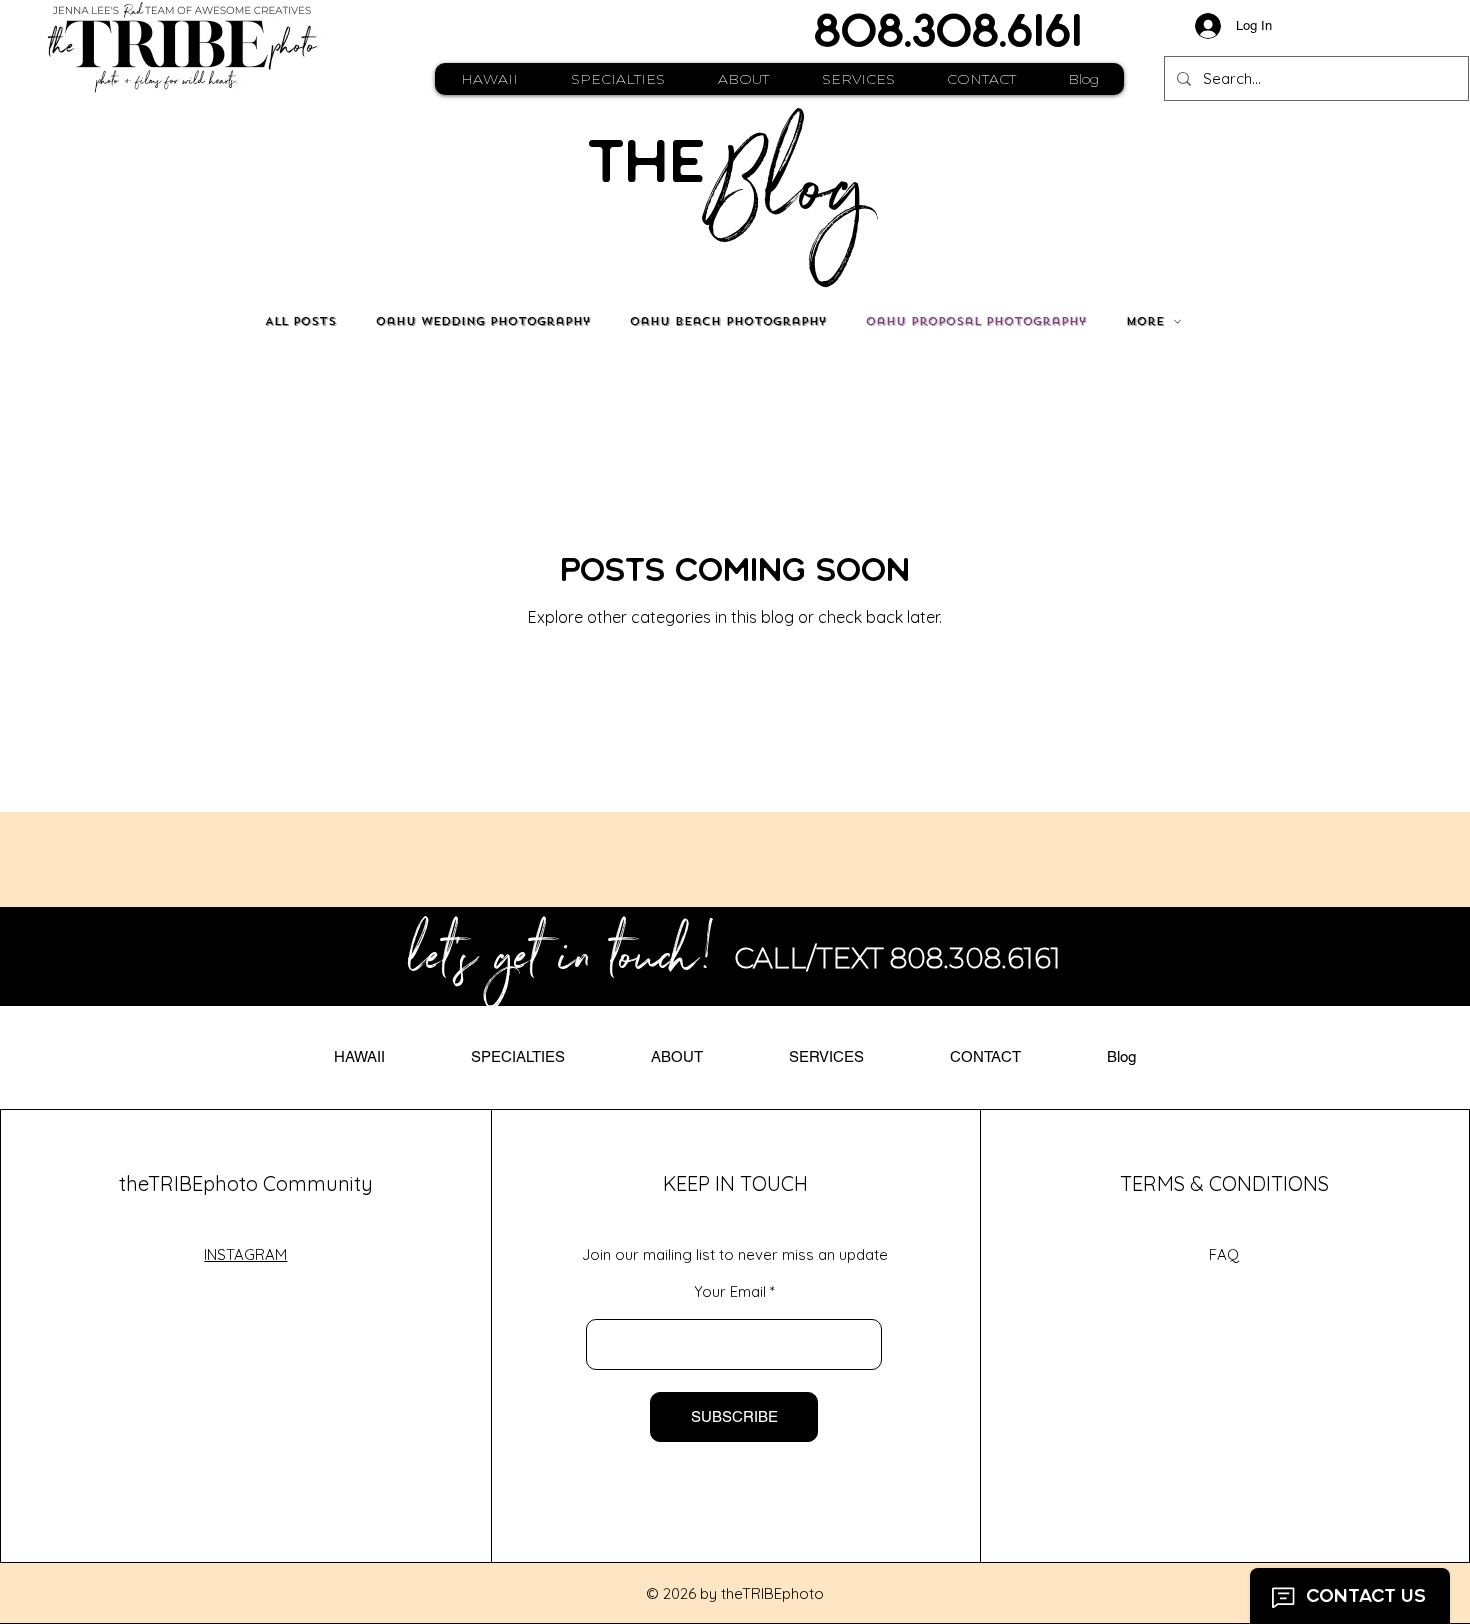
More (1145, 321)
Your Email (730, 1291)
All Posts (300, 321)
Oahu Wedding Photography (483, 321)
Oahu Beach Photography (728, 321)
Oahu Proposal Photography (976, 321)
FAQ (1224, 1254)
